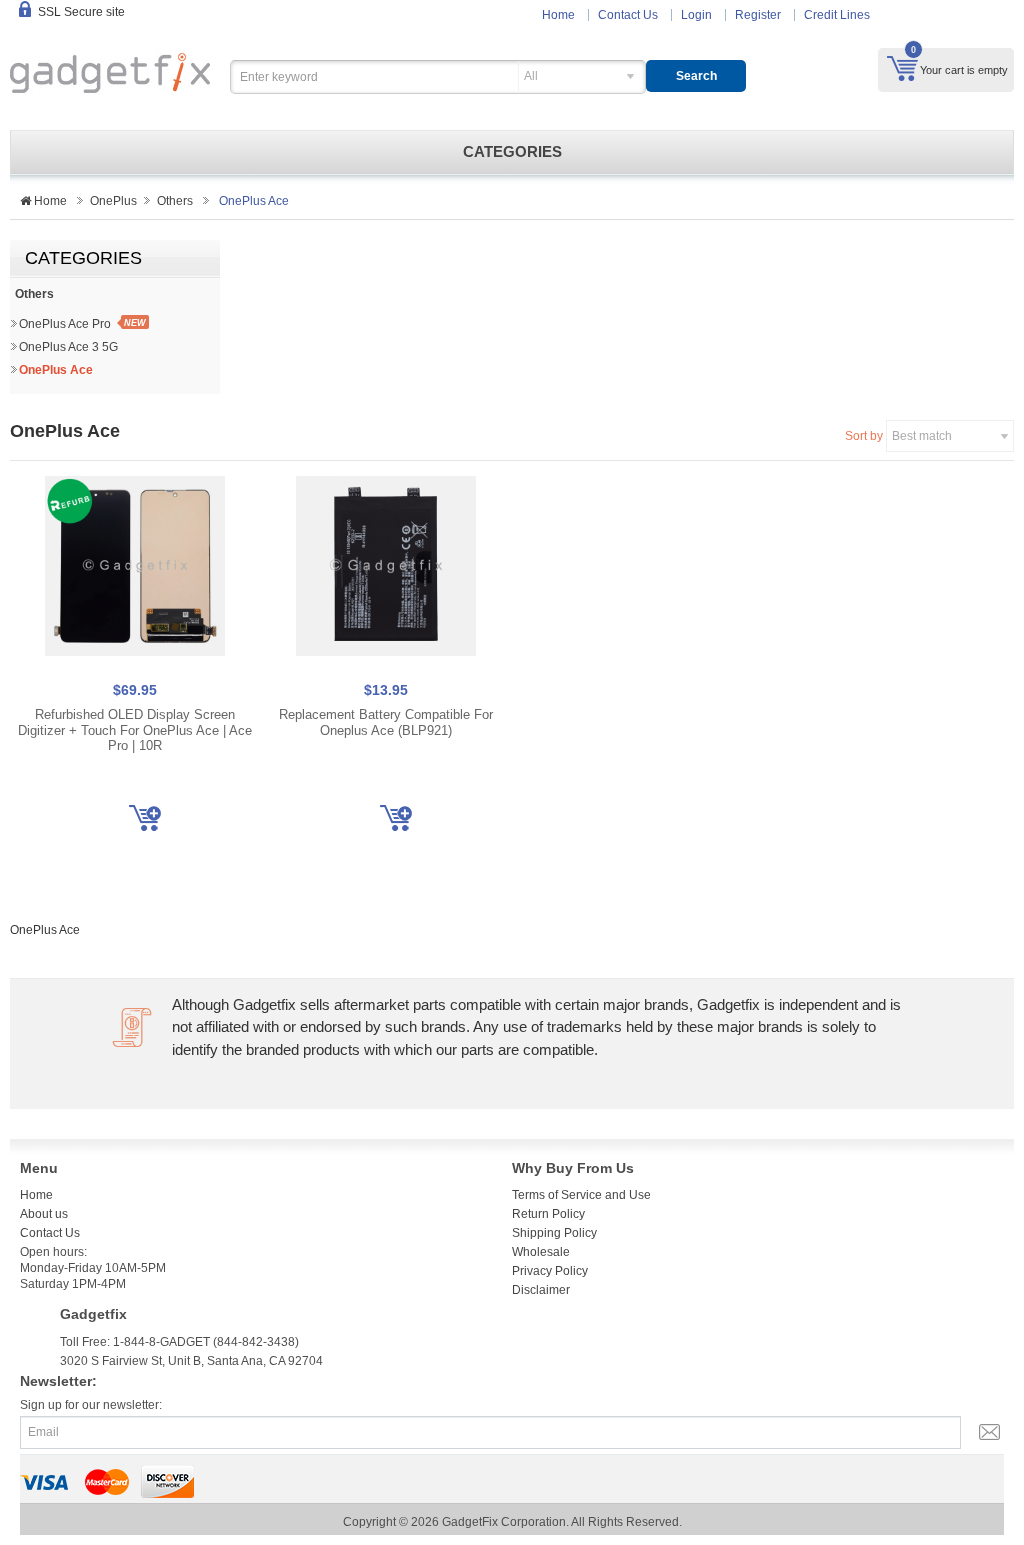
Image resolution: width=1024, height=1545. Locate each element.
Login (696, 15)
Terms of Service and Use (581, 1195)
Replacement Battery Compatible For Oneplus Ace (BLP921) (386, 722)
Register (758, 15)
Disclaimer (541, 1290)
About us (44, 1214)
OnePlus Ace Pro (65, 324)
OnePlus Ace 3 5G (68, 347)
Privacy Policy (550, 1271)
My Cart (902, 68)
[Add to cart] (145, 818)
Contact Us (628, 15)
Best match (922, 436)
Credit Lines (837, 15)
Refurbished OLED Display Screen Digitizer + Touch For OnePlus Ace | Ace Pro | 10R (135, 730)
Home (558, 15)
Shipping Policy (554, 1233)
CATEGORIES (512, 152)
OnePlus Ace (56, 370)
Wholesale (541, 1252)
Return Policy (548, 1214)
